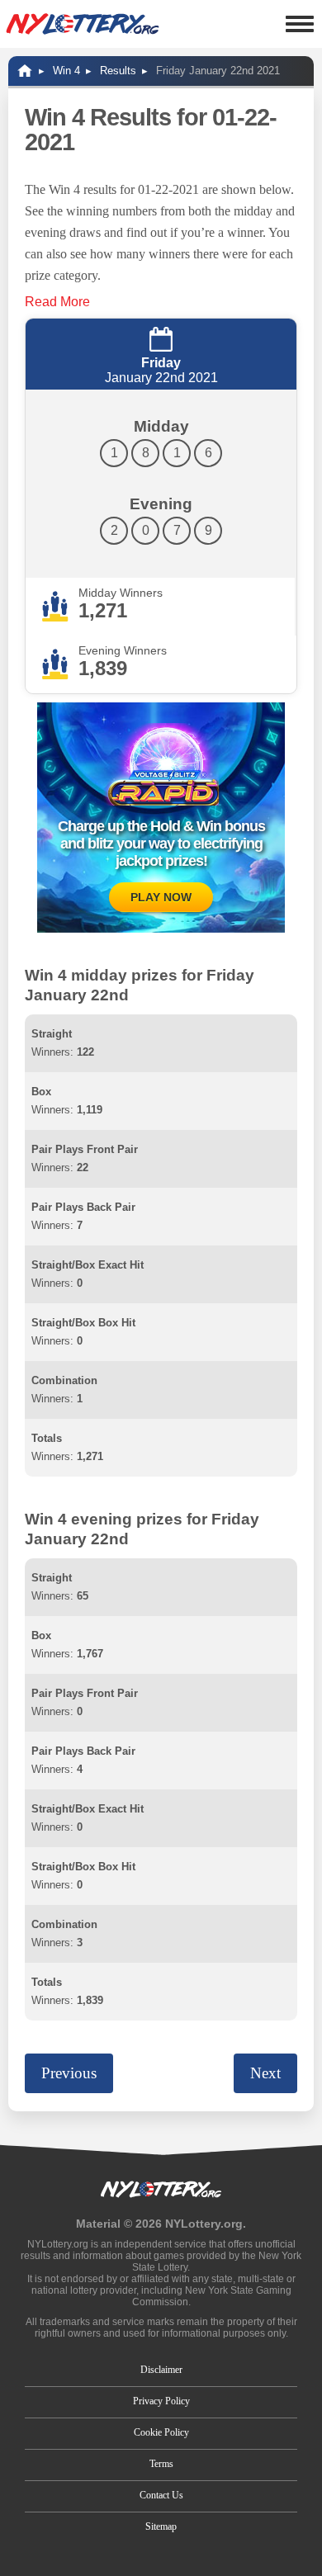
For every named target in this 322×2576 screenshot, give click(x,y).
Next (265, 2073)
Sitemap (161, 2526)
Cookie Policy (161, 2432)
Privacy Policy (161, 2401)
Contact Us (161, 2495)
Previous (69, 2073)
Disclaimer (161, 2370)
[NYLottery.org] (83, 24)
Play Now (161, 897)
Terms (161, 2464)
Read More (57, 302)
